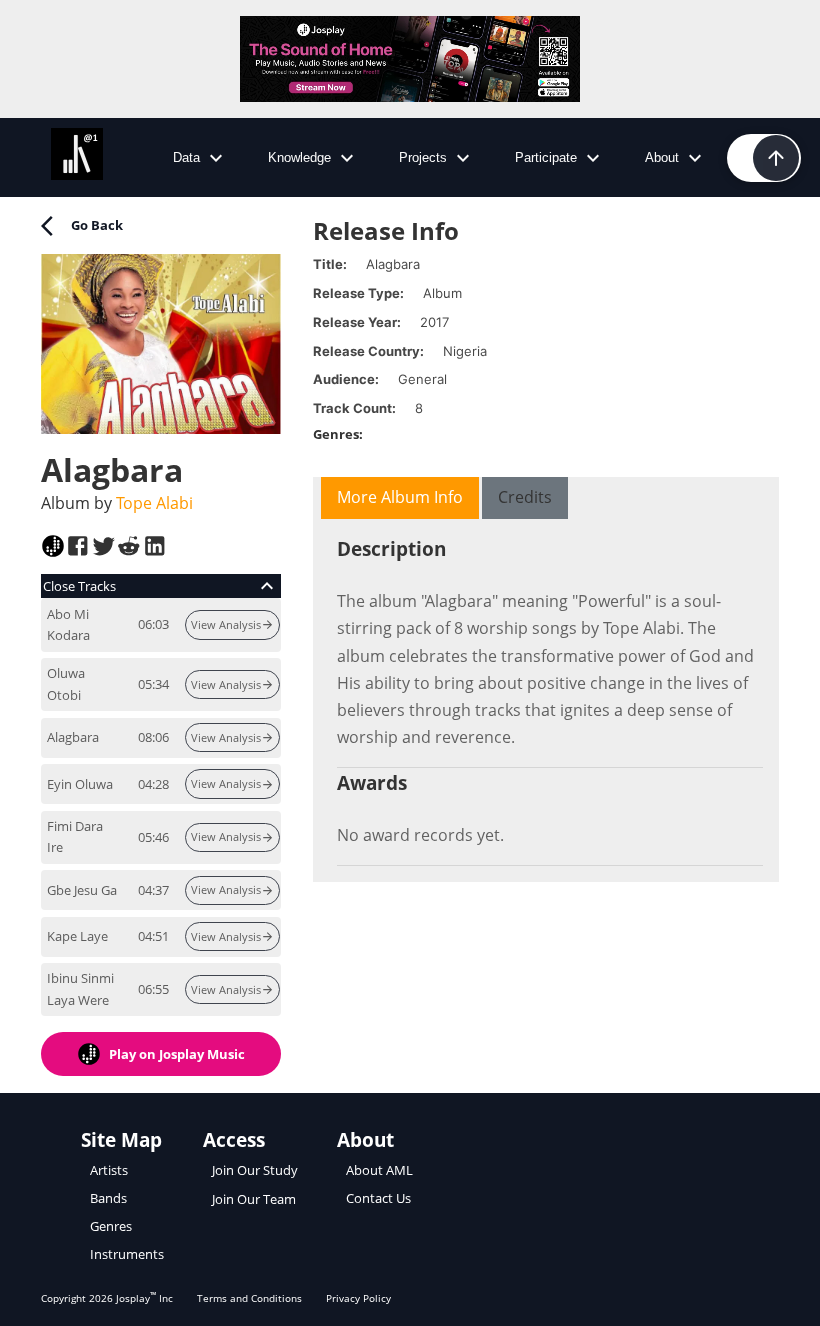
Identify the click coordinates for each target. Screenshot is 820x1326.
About (662, 157)
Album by (117, 503)
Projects (423, 157)
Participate (546, 157)
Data (186, 157)
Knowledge (299, 157)
